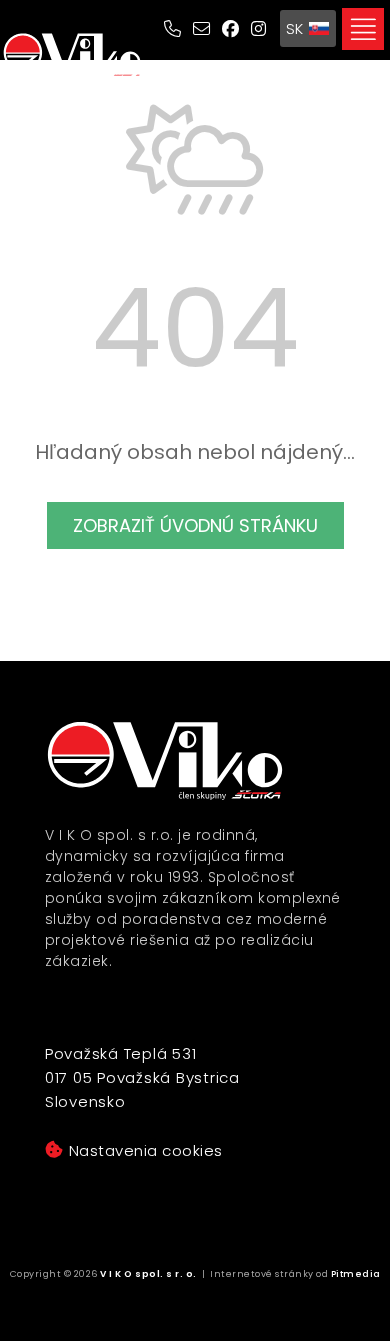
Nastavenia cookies (146, 1150)
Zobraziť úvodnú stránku (195, 525)
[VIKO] (72, 56)
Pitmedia (356, 1274)
